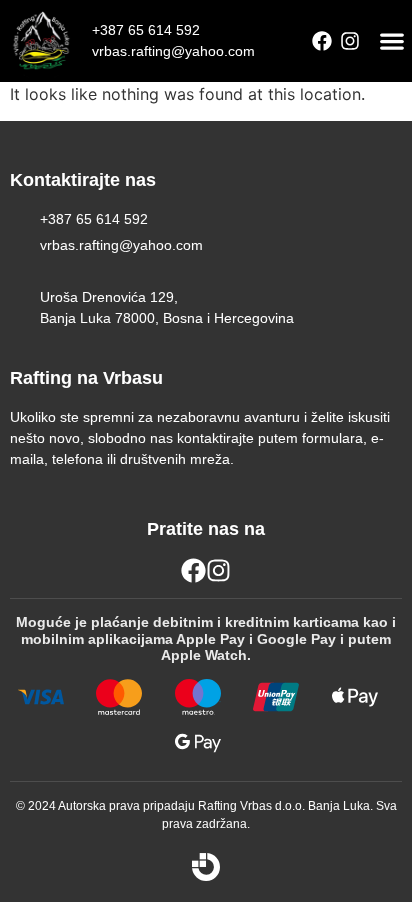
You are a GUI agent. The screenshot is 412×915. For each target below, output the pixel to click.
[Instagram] (350, 41)
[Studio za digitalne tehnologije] (206, 867)
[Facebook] (322, 41)
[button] (392, 41)
